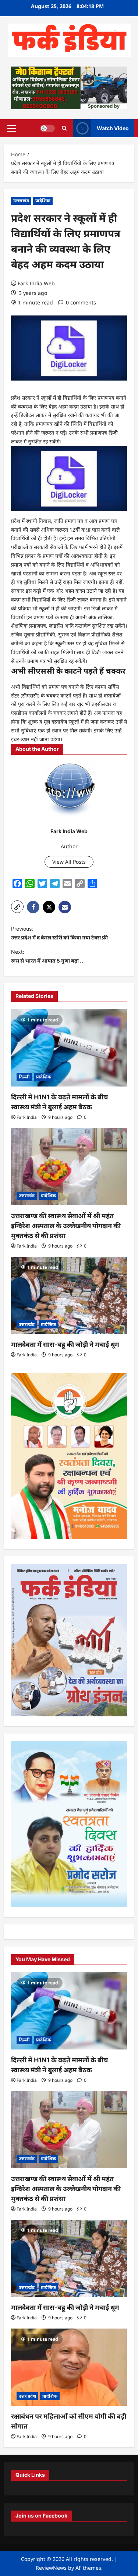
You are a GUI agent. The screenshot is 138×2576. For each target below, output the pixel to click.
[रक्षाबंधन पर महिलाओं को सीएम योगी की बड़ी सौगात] (69, 2367)
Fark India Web (36, 283)
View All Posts (69, 862)
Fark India (27, 1117)
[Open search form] (64, 128)
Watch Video (113, 128)
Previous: (59, 933)
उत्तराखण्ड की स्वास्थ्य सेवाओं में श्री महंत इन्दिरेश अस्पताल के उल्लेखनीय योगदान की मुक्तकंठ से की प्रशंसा (66, 1226)
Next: (47, 956)
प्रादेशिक (43, 201)
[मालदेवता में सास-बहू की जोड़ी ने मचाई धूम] (69, 1295)
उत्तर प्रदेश (27, 2396)
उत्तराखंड (21, 201)
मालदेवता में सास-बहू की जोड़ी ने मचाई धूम (65, 1344)
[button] (12, 128)
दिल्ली (24, 1077)
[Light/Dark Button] (47, 128)
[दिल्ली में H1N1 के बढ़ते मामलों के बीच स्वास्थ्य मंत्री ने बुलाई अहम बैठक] (69, 1048)
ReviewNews (51, 2568)
